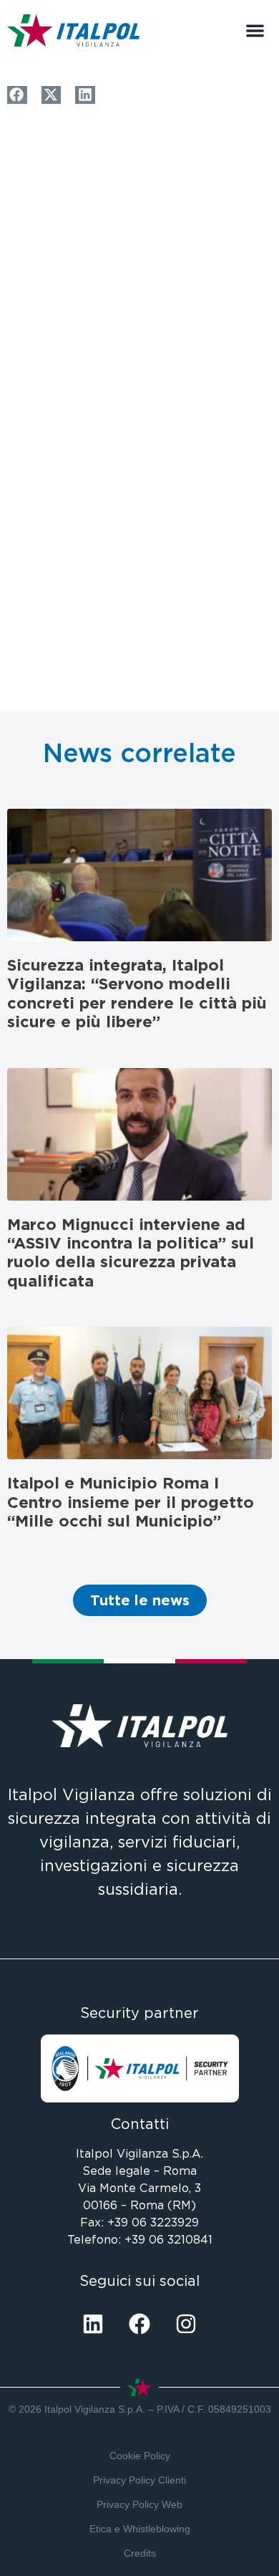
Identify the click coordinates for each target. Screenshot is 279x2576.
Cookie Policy (140, 2456)
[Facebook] (139, 2324)
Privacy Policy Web (139, 2504)
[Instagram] (186, 2324)
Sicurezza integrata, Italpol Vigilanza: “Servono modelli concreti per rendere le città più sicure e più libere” (137, 993)
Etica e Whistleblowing (140, 2529)
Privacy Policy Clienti (139, 2480)
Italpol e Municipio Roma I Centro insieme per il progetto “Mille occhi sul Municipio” (131, 1502)
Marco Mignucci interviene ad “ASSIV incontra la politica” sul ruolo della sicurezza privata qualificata (131, 1253)
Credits (140, 2553)
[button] (255, 30)
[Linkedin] (93, 2324)
